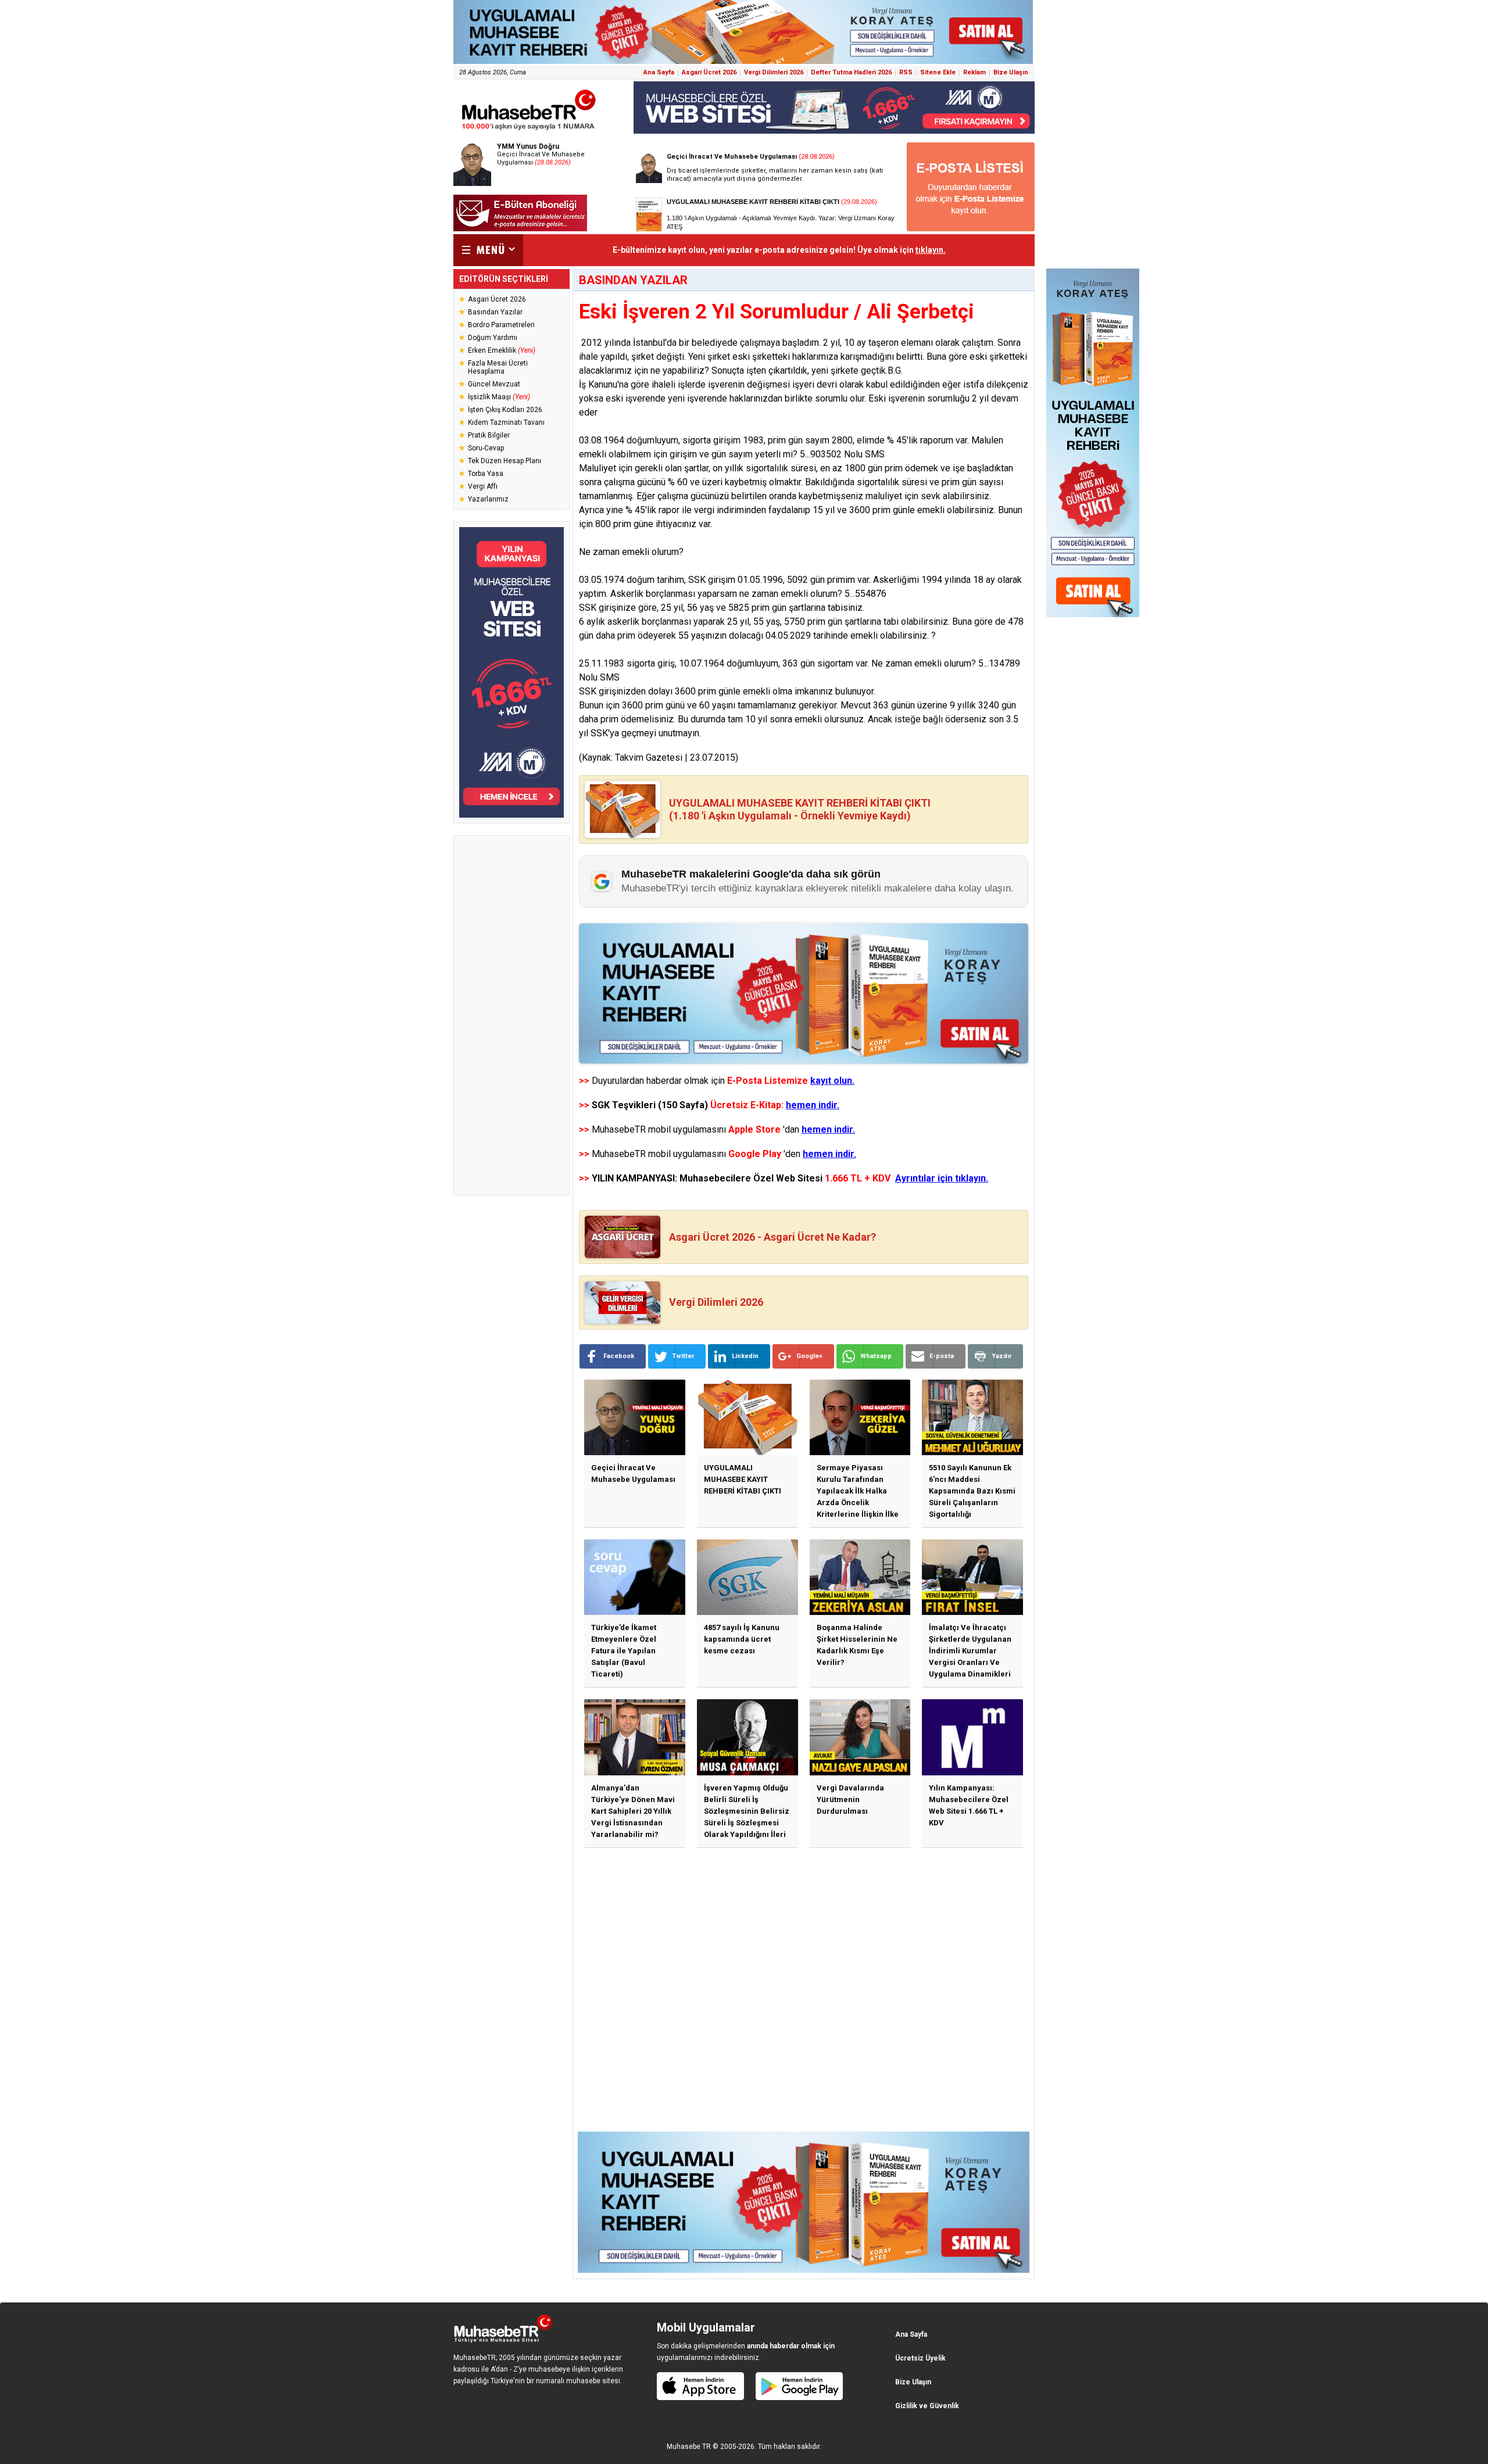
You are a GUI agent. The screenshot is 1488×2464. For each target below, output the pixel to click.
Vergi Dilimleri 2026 (774, 72)
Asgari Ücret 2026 (709, 72)
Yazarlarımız (488, 499)
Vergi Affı (483, 486)
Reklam (974, 72)
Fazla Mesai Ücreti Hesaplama (498, 367)
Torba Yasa (486, 474)
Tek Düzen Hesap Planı (505, 461)
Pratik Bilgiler (489, 435)
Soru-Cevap (486, 448)
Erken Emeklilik (502, 350)
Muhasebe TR (689, 2447)
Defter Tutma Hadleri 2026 (851, 72)
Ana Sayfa (659, 72)
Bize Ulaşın (1011, 72)
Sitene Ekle (938, 72)
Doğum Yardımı (493, 338)
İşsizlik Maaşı (499, 397)
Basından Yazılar (495, 312)
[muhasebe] (529, 130)
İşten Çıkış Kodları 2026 (505, 410)
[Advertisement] (512, 1015)
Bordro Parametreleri (501, 325)
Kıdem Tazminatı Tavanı (506, 422)
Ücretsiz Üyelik (920, 2358)
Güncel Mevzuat (494, 384)
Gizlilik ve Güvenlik (927, 2406)
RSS (906, 72)
